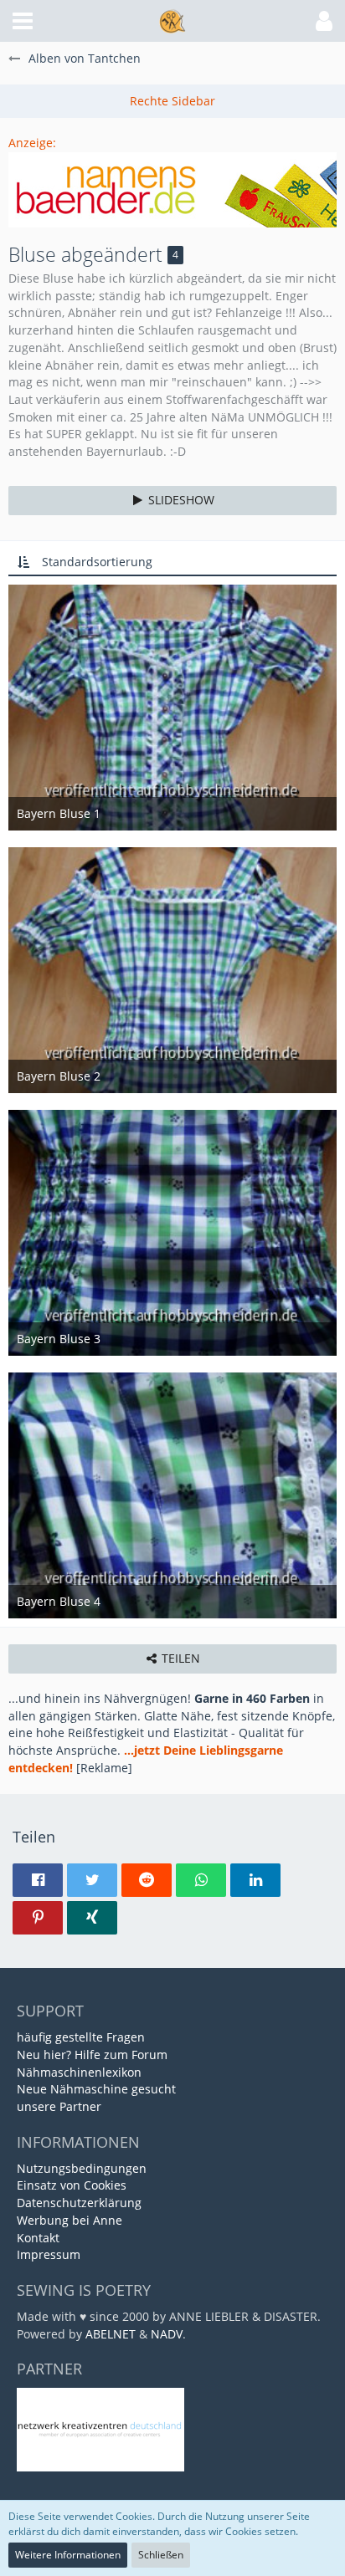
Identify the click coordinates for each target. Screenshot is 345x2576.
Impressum (49, 2254)
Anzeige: (32, 143)
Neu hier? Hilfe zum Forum (92, 2055)
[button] (23, 21)
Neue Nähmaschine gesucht (96, 2089)
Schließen (161, 2555)
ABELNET (111, 2334)
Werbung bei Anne (70, 2220)
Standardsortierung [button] (97, 562)
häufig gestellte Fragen (81, 2037)
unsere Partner (59, 2106)
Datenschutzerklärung (79, 2203)
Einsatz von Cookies (72, 2185)
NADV (167, 2334)
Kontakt (38, 2238)
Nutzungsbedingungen (82, 2168)
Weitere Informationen (68, 2555)
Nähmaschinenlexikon (79, 2072)
